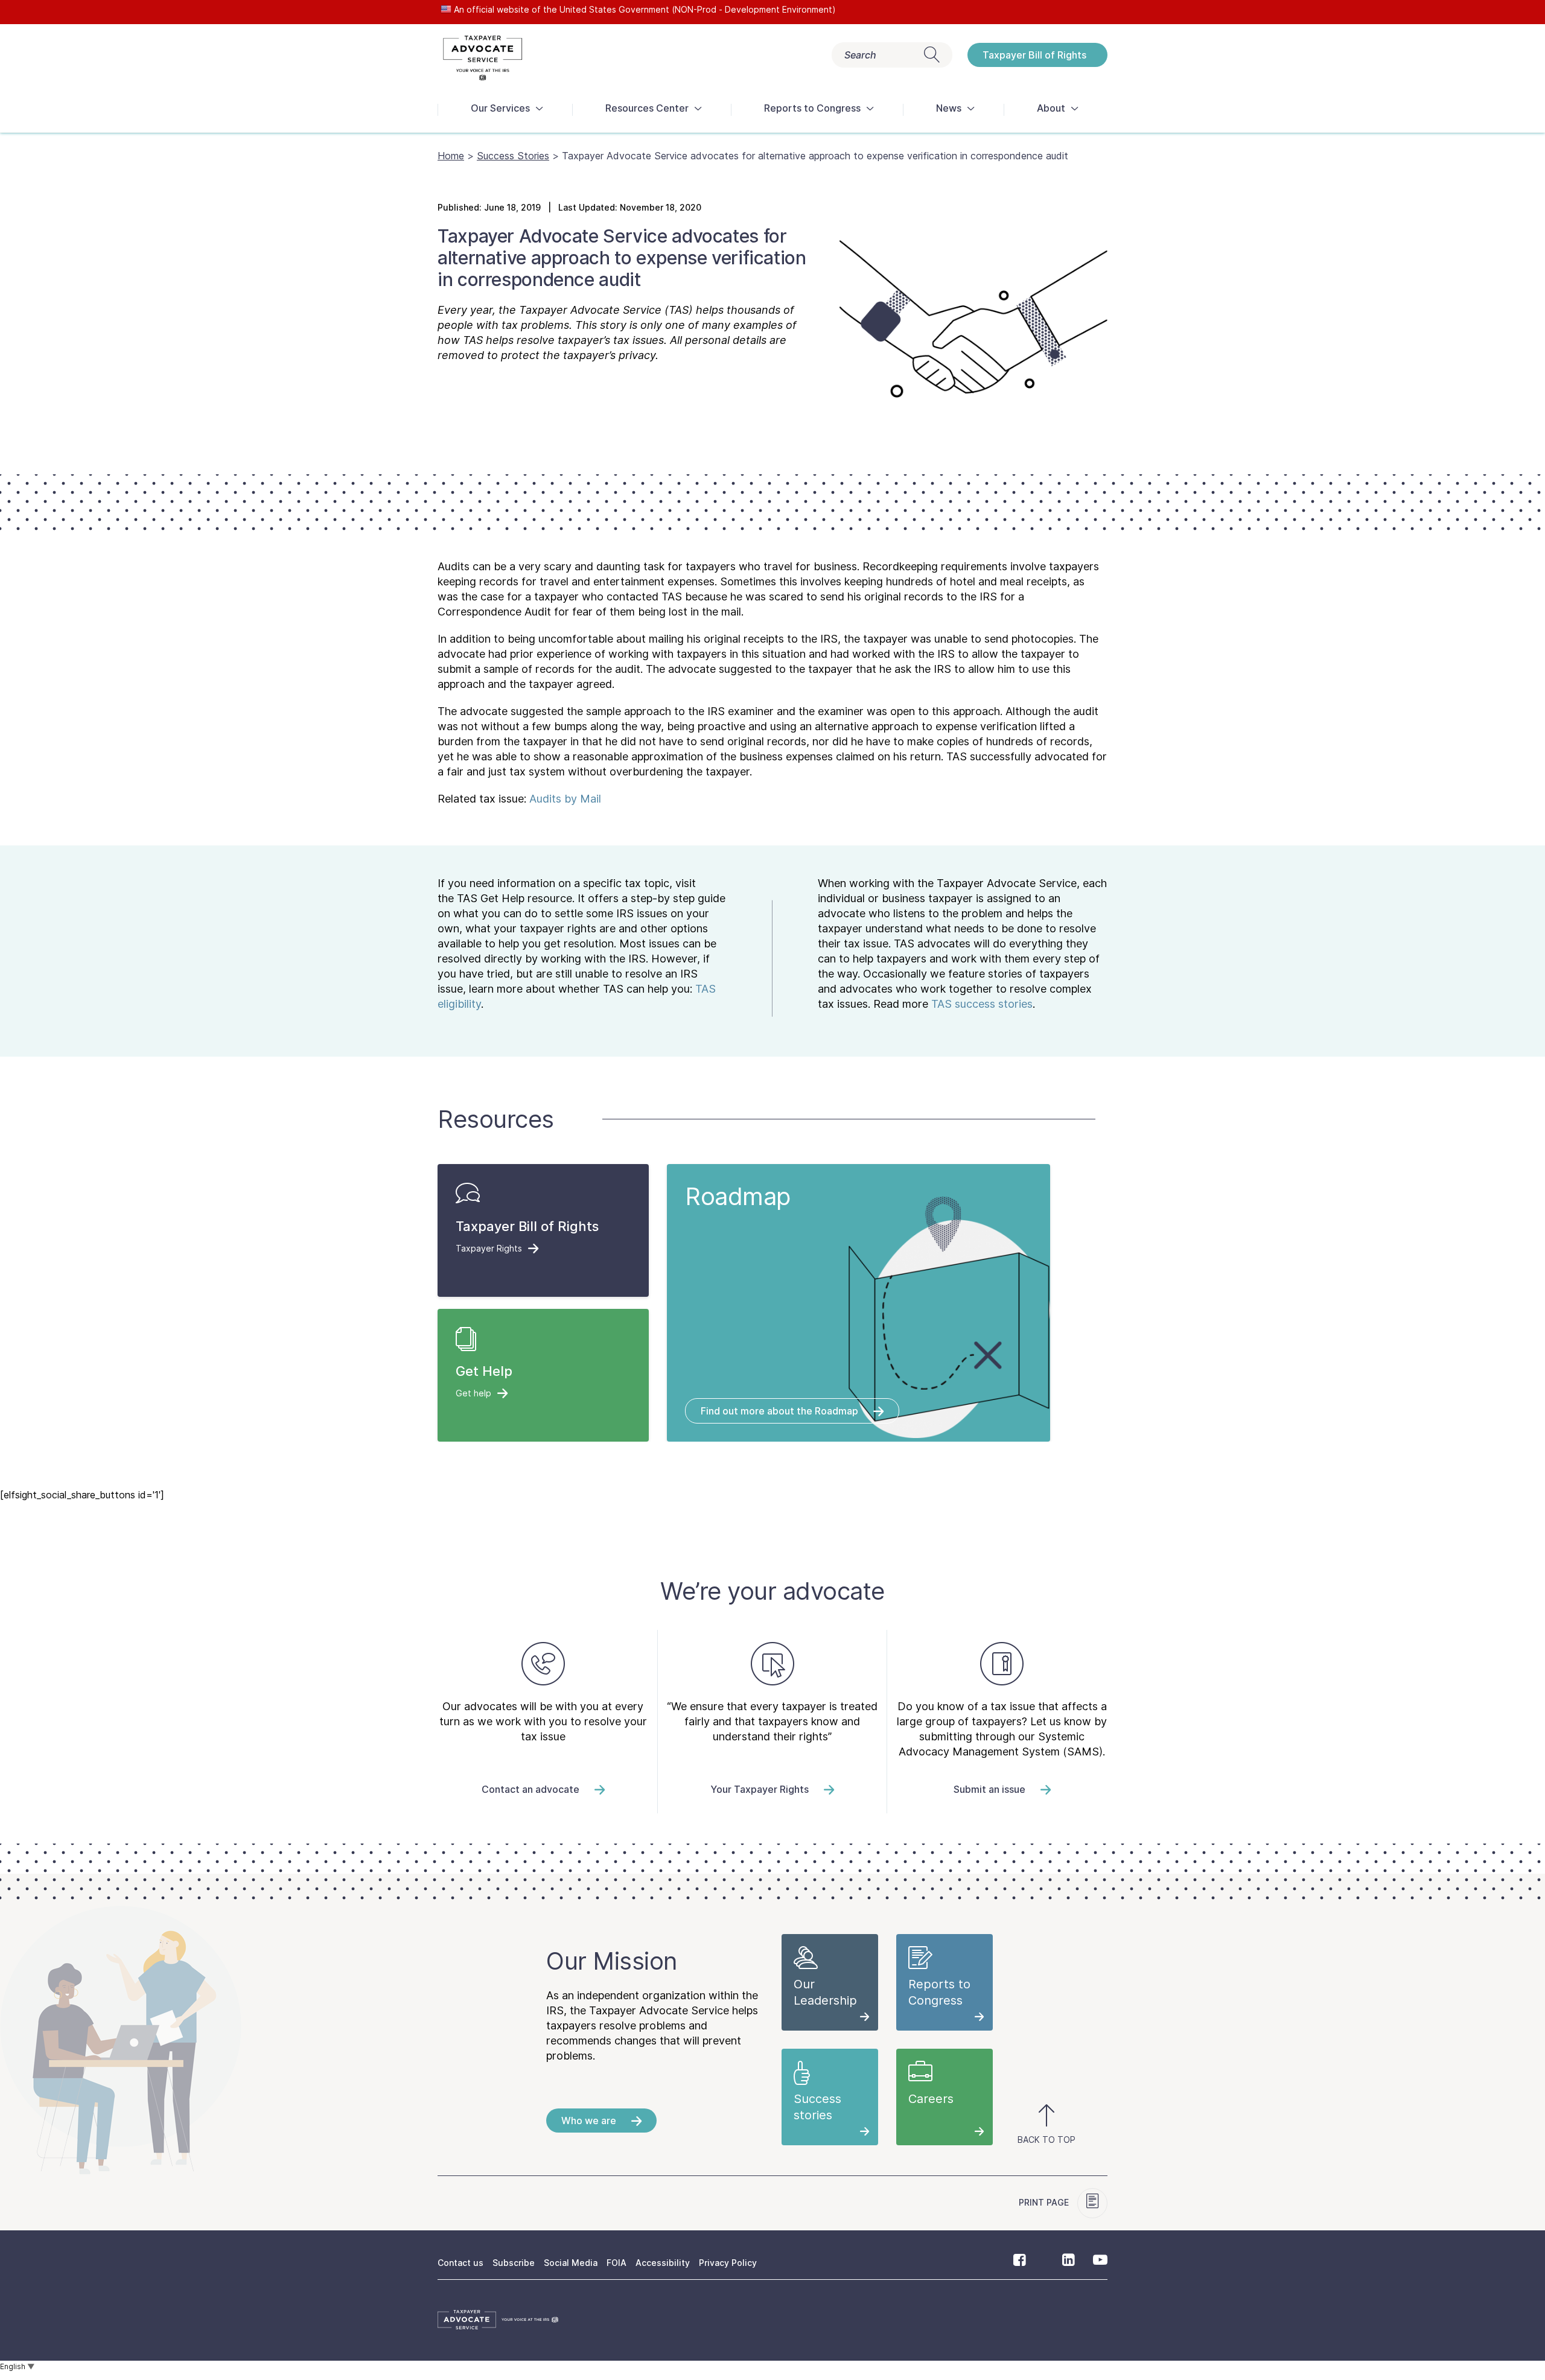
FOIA (616, 2263)
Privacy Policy (728, 2263)
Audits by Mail (565, 799)
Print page (1045, 2202)
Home (451, 156)
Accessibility (663, 2263)
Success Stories (513, 156)
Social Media (571, 2263)
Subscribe (514, 2263)
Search (860, 55)
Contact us (460, 2263)
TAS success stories (982, 1004)
